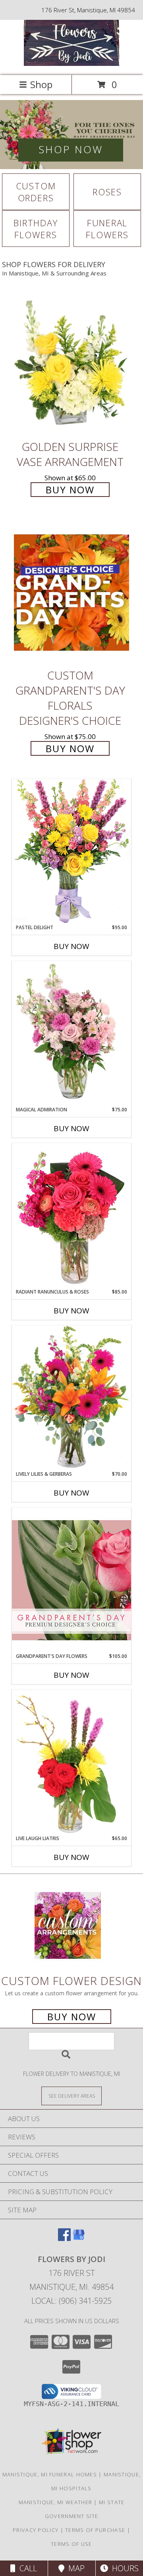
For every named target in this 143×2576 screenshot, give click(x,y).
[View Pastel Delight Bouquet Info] (71, 851)
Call (26, 2568)
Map (74, 2568)
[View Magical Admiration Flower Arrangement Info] (71, 1034)
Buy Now (70, 490)
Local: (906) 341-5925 (71, 2301)
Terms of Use (71, 2544)
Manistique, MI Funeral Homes (50, 2474)
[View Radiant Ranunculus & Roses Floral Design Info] (71, 1216)
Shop (41, 84)
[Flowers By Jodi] (71, 64)
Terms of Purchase (95, 2530)
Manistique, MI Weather (56, 2502)
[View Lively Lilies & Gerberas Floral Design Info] (71, 1398)
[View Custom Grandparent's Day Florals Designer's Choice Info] (71, 592)
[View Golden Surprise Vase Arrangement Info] (71, 364)
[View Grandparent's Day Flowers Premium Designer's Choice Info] (71, 1580)
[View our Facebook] (64, 2238)
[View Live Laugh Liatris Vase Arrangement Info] (71, 1762)
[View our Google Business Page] (79, 2238)
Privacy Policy (36, 2530)
